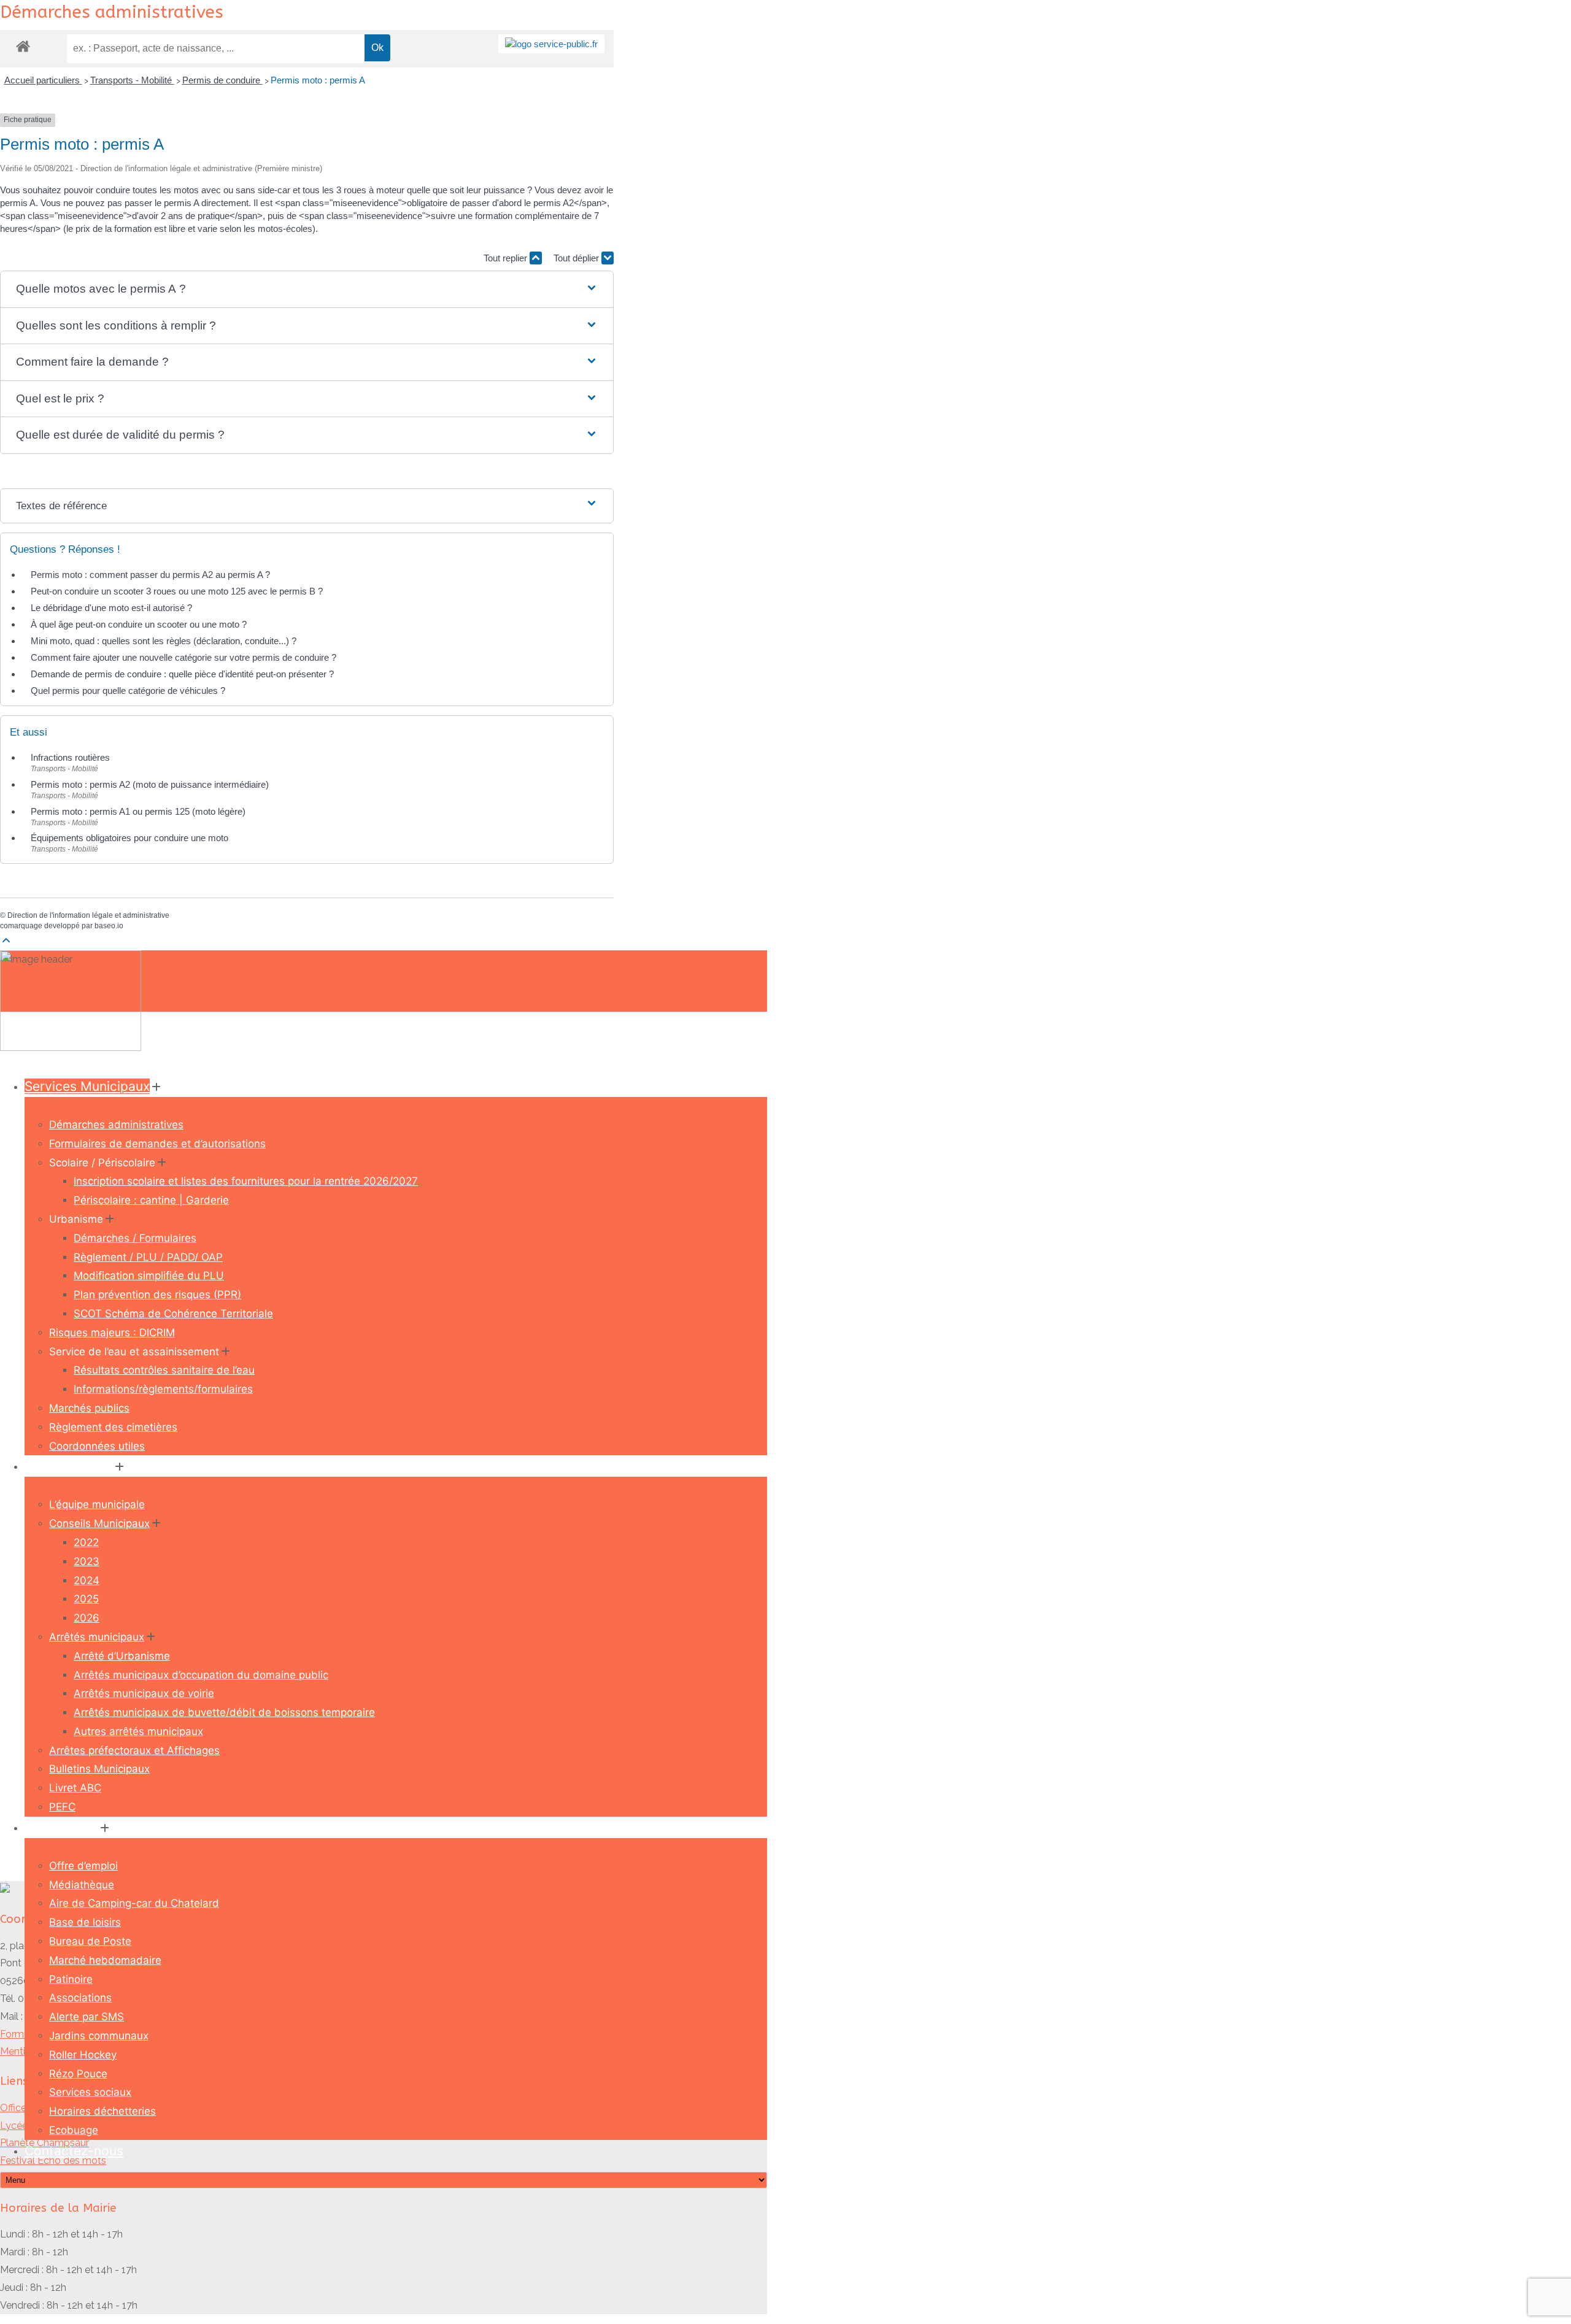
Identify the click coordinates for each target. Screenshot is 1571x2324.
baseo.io (109, 926)
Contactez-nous (74, 2151)
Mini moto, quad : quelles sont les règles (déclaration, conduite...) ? (164, 641)
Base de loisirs (85, 1922)
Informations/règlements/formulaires (163, 1389)
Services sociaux (90, 2092)
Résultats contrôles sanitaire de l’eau (164, 1370)
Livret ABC (75, 1788)
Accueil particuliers (43, 80)
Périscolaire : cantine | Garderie (151, 1200)
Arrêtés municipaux (97, 1637)
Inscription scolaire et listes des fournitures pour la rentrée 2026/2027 (246, 1181)
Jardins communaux (99, 2036)
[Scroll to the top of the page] (6, 941)
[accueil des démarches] (23, 46)
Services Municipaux (87, 1086)
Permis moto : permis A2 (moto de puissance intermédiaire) (150, 784)
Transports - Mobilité (132, 80)
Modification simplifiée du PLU (149, 1276)
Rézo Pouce (78, 2074)
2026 (87, 1618)
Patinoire (71, 1979)
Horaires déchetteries (102, 2111)
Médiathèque (82, 1885)
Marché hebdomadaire (105, 1960)
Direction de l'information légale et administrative (88, 915)
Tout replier (507, 258)
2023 (87, 1561)
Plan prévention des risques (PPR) (157, 1295)
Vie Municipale (69, 1466)
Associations (80, 1998)
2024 (87, 1580)
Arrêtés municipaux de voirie (144, 1693)
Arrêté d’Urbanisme (122, 1656)
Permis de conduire (222, 80)
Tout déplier (577, 258)
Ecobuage (74, 2130)
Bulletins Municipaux (99, 1769)
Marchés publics (89, 1408)
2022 (86, 1542)
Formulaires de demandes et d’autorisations (157, 1144)
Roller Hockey (83, 2055)
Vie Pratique (61, 1827)
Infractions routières (70, 757)
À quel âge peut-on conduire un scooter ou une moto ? (139, 624)
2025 (86, 1599)
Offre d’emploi (83, 1866)
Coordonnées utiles (97, 1446)
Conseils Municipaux (99, 1523)
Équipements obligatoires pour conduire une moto (129, 838)
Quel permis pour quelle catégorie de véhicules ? (128, 691)
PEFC (62, 1807)
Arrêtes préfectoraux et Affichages (134, 1750)
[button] (307, 289)
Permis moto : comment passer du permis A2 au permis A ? (150, 575)
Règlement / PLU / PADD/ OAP (148, 1257)
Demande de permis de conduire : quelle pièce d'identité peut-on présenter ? (182, 674)
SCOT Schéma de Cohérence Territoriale (173, 1314)
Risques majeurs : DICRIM (112, 1333)
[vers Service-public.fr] (551, 44)
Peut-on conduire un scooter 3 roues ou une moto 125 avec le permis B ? (177, 591)
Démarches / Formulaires (135, 1238)
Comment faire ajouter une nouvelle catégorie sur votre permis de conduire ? (183, 657)
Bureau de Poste (90, 1941)
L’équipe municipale (97, 1504)
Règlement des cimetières (113, 1427)
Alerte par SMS (87, 2017)
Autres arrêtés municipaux (138, 1731)
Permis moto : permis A (318, 80)
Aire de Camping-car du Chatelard (134, 1903)
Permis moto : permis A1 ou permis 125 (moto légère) (138, 811)
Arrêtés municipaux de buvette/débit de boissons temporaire (224, 1712)
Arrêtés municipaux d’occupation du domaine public (201, 1675)
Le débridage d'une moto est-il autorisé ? (111, 608)
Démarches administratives (116, 1125)
